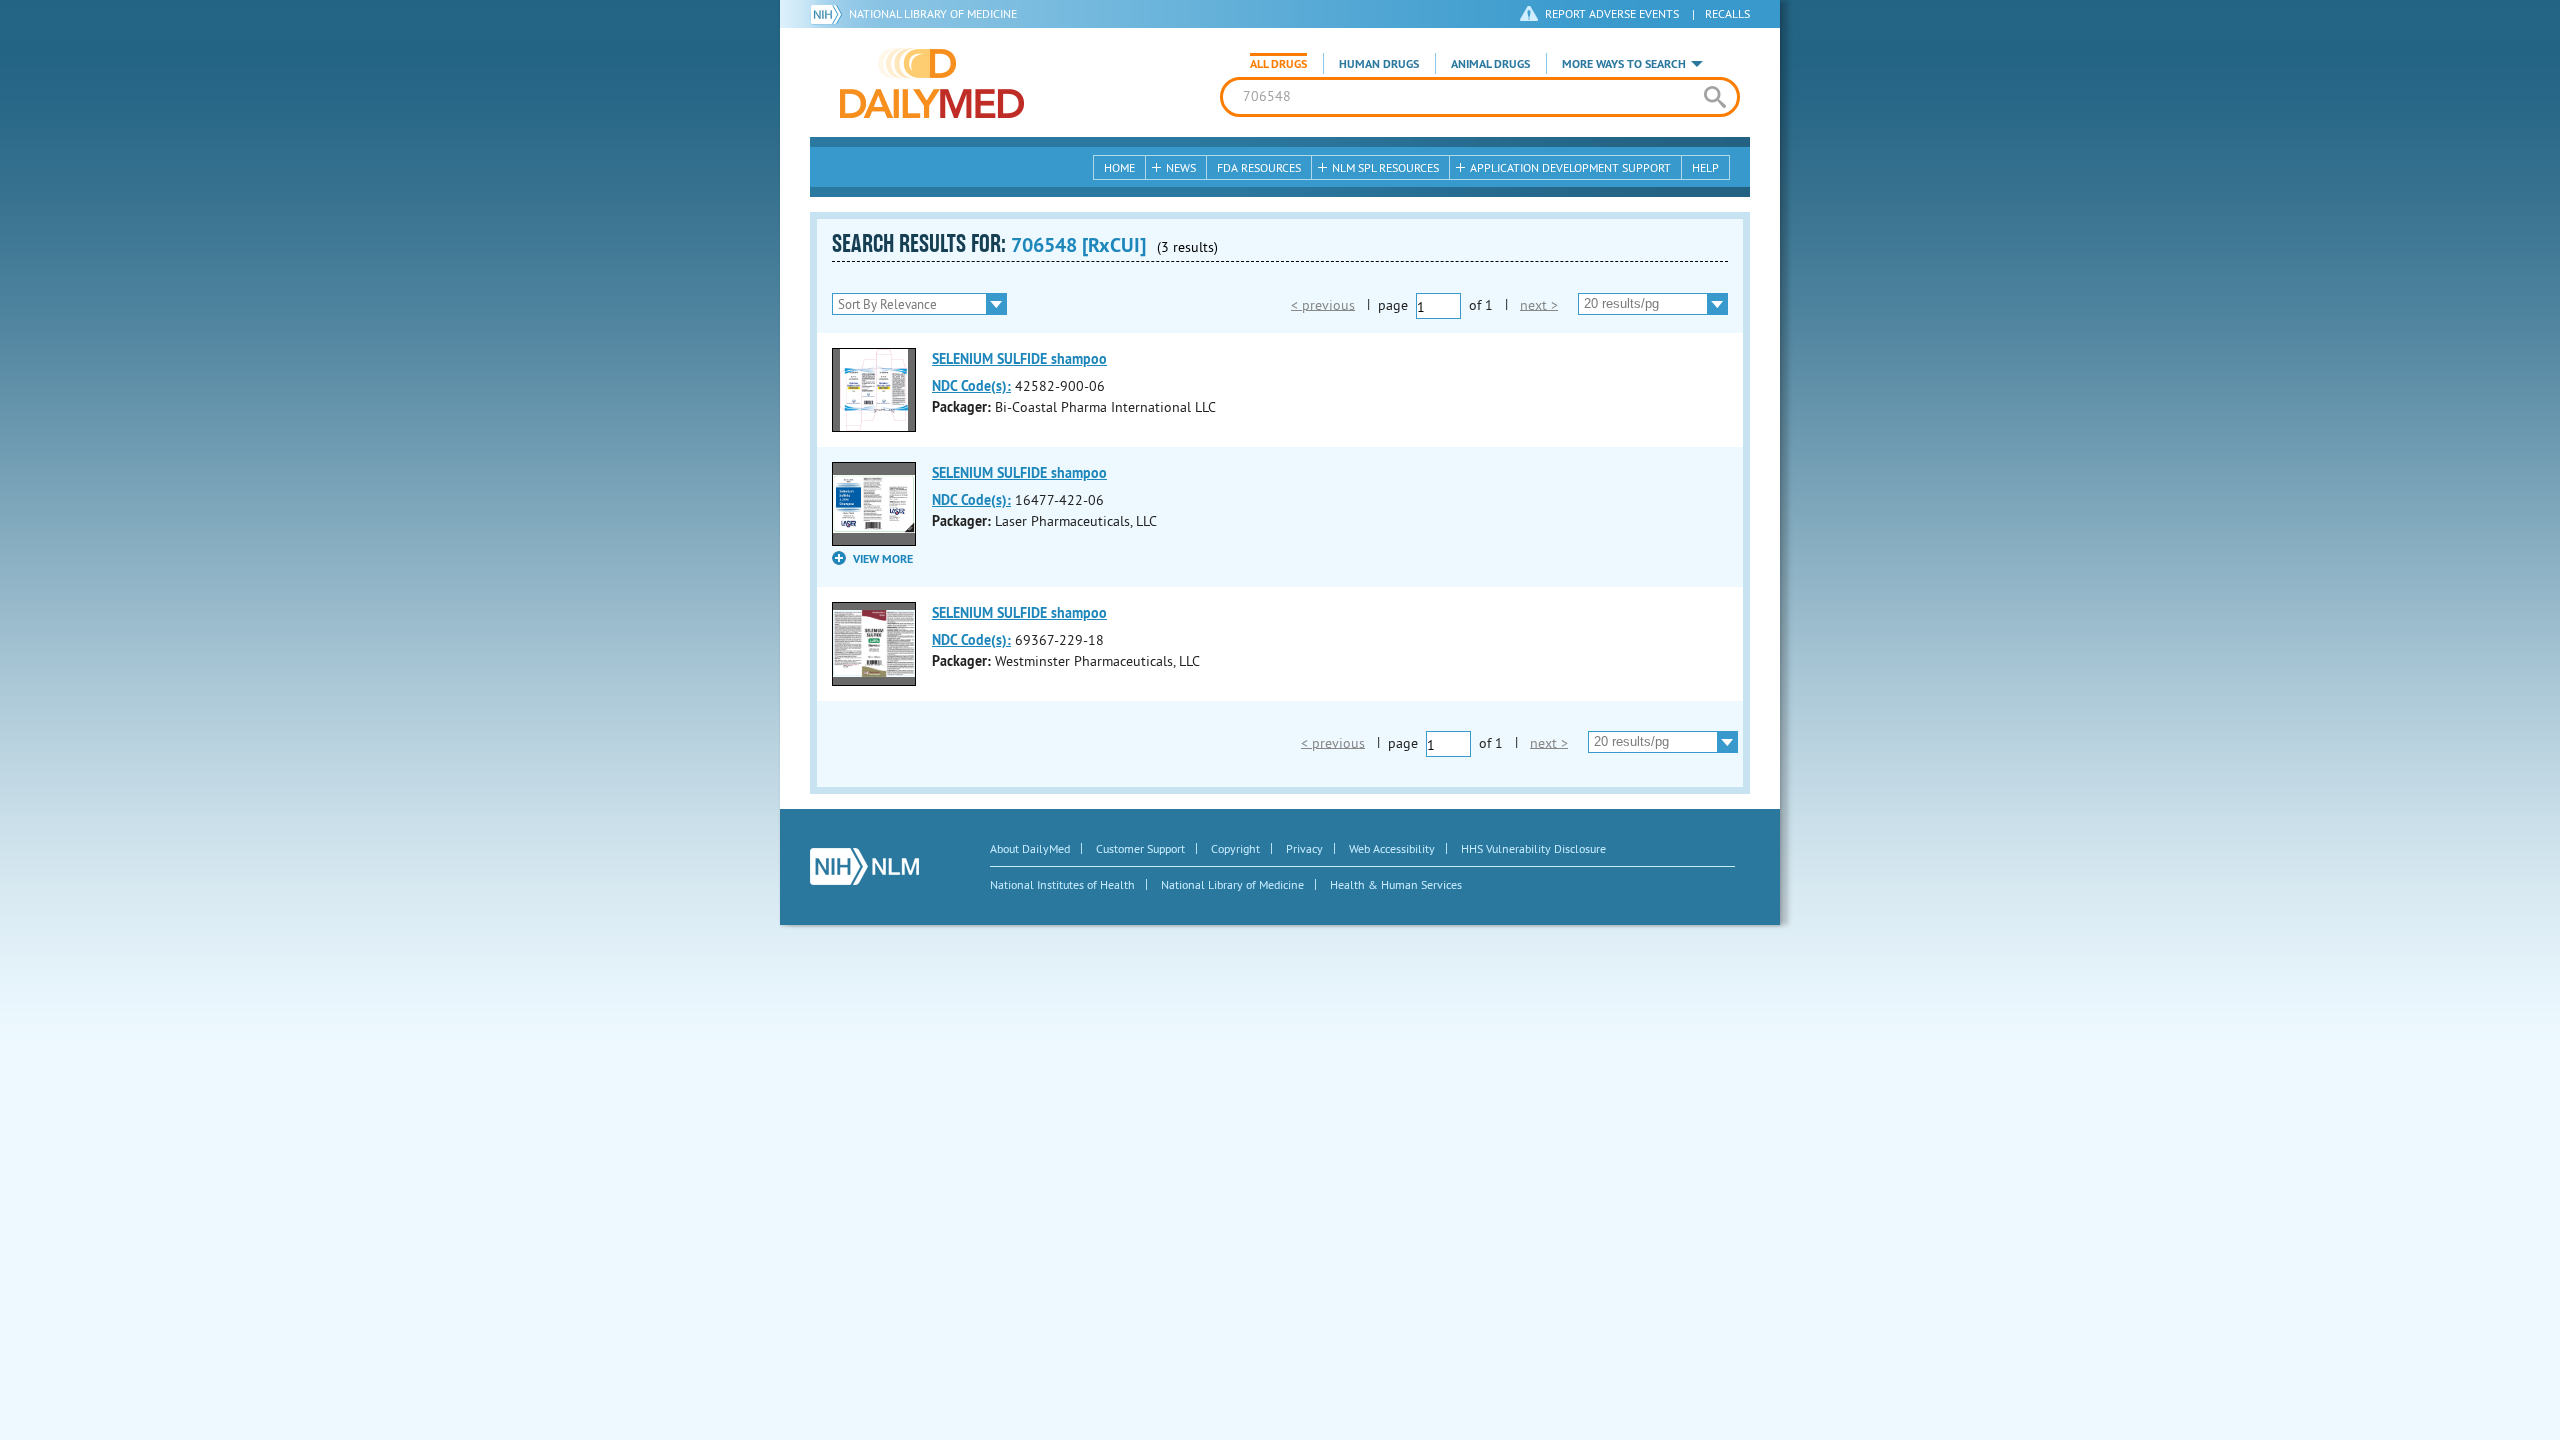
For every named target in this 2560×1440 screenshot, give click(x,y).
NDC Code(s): (971, 386)
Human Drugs (1379, 64)
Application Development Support (1570, 167)
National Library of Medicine (933, 13)
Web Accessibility (1392, 848)
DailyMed (932, 83)
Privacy (1304, 848)
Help (1705, 167)
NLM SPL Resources (1385, 167)
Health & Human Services (1396, 884)
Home (1119, 167)
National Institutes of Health (1062, 884)
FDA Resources (1259, 167)
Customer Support (1140, 848)
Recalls (1727, 13)
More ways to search (1624, 64)
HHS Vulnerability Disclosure (1533, 848)
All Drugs (1278, 64)
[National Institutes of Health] (829, 14)
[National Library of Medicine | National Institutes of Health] (864, 866)
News (1181, 167)
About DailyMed (1030, 848)
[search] (1714, 97)
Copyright (1235, 848)
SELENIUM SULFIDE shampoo (1019, 359)
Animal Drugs (1490, 64)
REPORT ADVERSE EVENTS (1612, 13)
